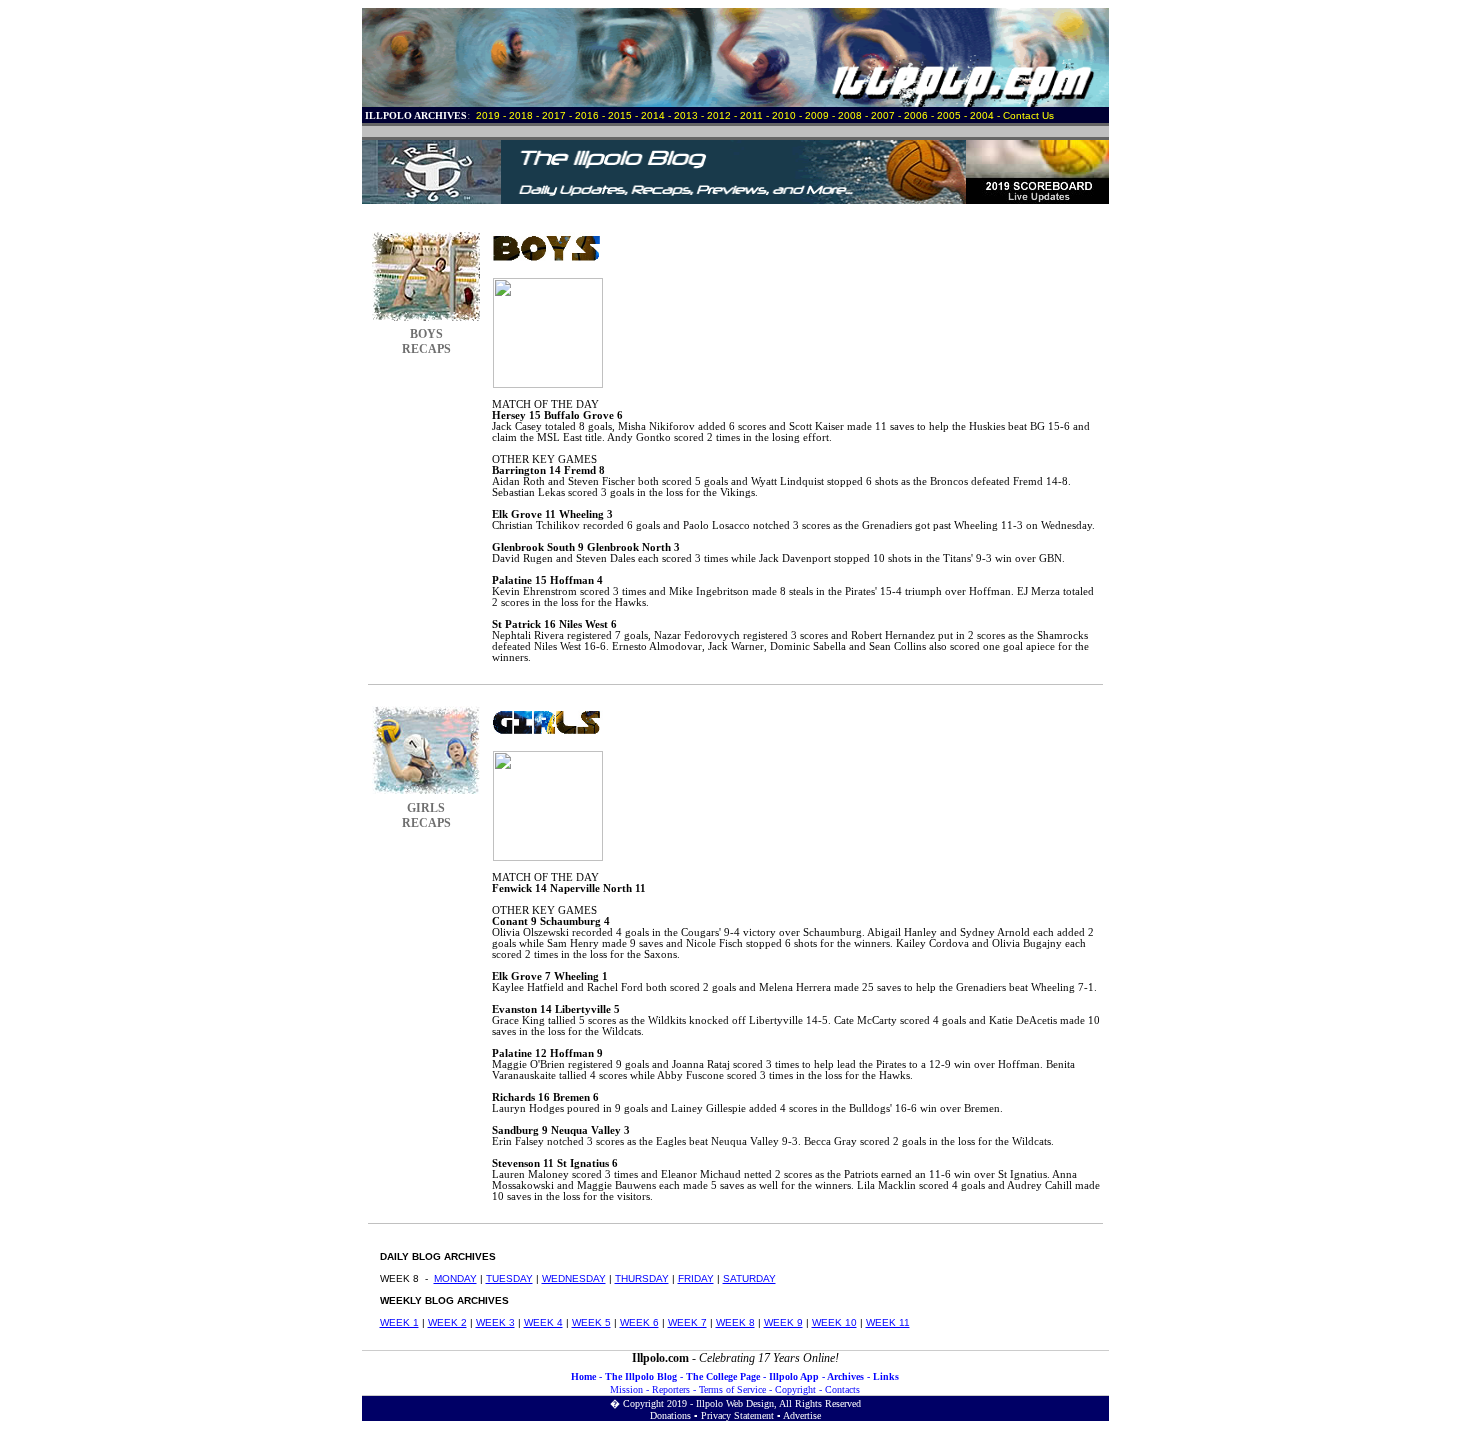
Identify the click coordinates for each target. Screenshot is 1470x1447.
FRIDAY (696, 1278)
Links (886, 1376)
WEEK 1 (399, 1322)
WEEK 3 (495, 1322)
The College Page (723, 1376)
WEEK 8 (735, 1322)
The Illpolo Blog (641, 1376)
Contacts (842, 1389)
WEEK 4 (543, 1322)
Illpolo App (794, 1376)
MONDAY (455, 1278)
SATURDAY (749, 1278)
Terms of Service (732, 1389)
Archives (845, 1376)
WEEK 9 (783, 1322)
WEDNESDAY (574, 1278)
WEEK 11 (888, 1322)
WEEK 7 (687, 1322)
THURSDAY (642, 1278)
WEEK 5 (591, 1322)
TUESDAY (509, 1278)
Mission (626, 1389)
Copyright (795, 1389)
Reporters (671, 1389)
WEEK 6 (639, 1322)
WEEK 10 (834, 1322)
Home (583, 1376)
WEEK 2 (447, 1322)
